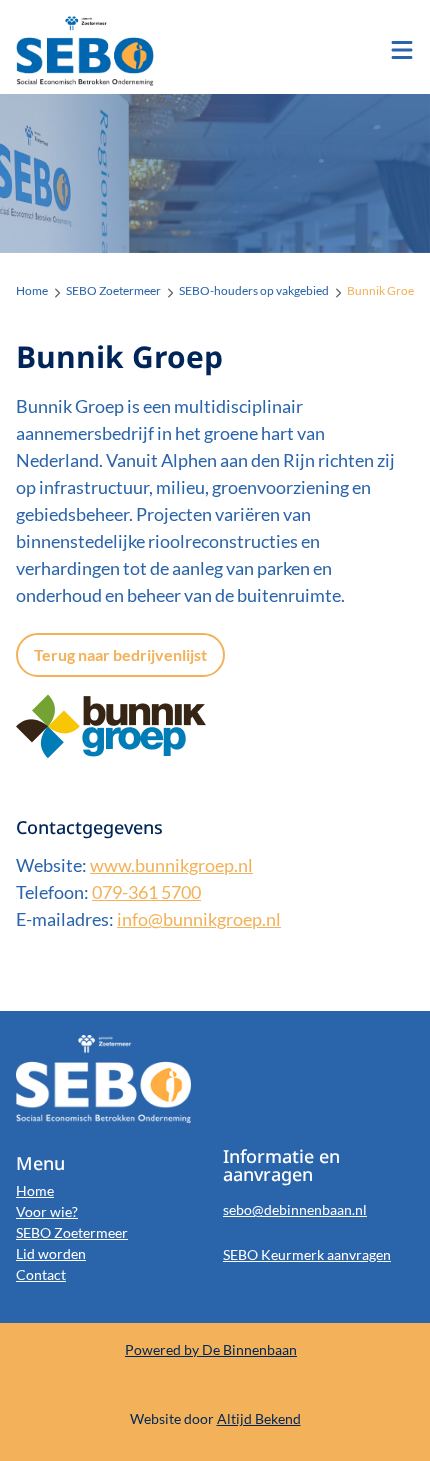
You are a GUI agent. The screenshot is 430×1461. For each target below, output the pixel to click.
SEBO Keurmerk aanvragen (307, 1254)
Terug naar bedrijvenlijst (120, 654)
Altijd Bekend (259, 1418)
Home (35, 1190)
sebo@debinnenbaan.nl (295, 1209)
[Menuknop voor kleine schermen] (402, 50)
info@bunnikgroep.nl (199, 919)
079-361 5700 (146, 892)
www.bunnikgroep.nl (171, 865)
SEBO (96, 51)
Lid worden (51, 1253)
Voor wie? (47, 1211)
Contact (41, 1274)
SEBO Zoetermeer (72, 1232)
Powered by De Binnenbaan (211, 1349)
